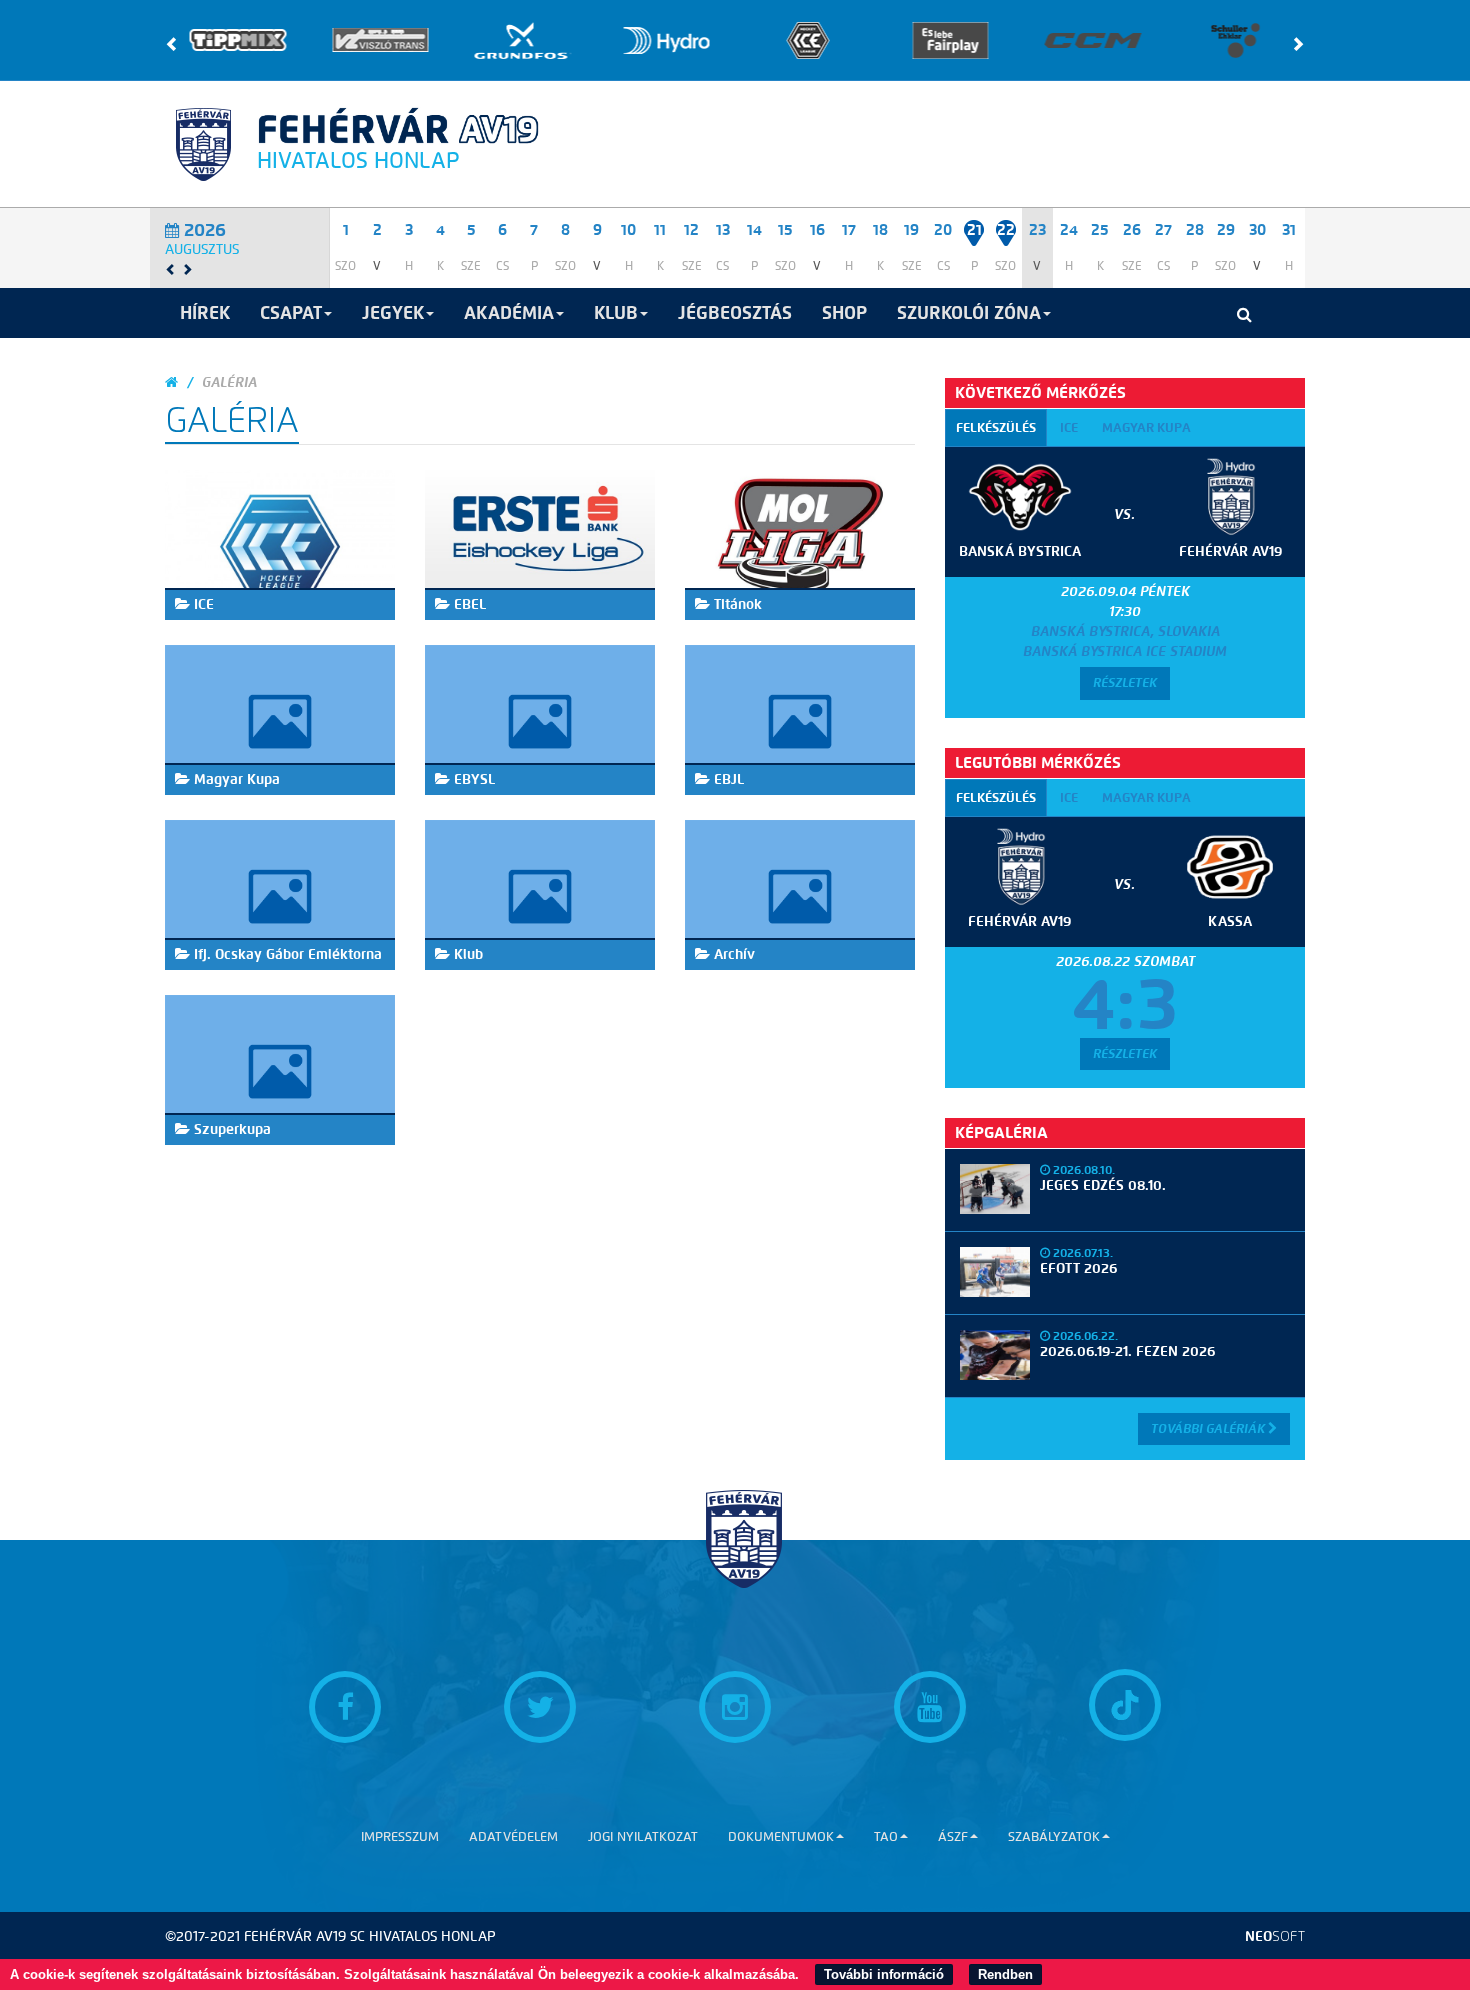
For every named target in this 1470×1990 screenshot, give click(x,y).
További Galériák (1209, 1428)
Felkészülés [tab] (996, 427)
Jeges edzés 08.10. (1103, 1185)
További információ (884, 1974)
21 (974, 230)
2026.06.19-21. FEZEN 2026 (1127, 1351)
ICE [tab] (1069, 427)
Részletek (1125, 682)
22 (1006, 230)
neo (1275, 1936)
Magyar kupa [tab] (1146, 427)
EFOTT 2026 (1078, 1268)
